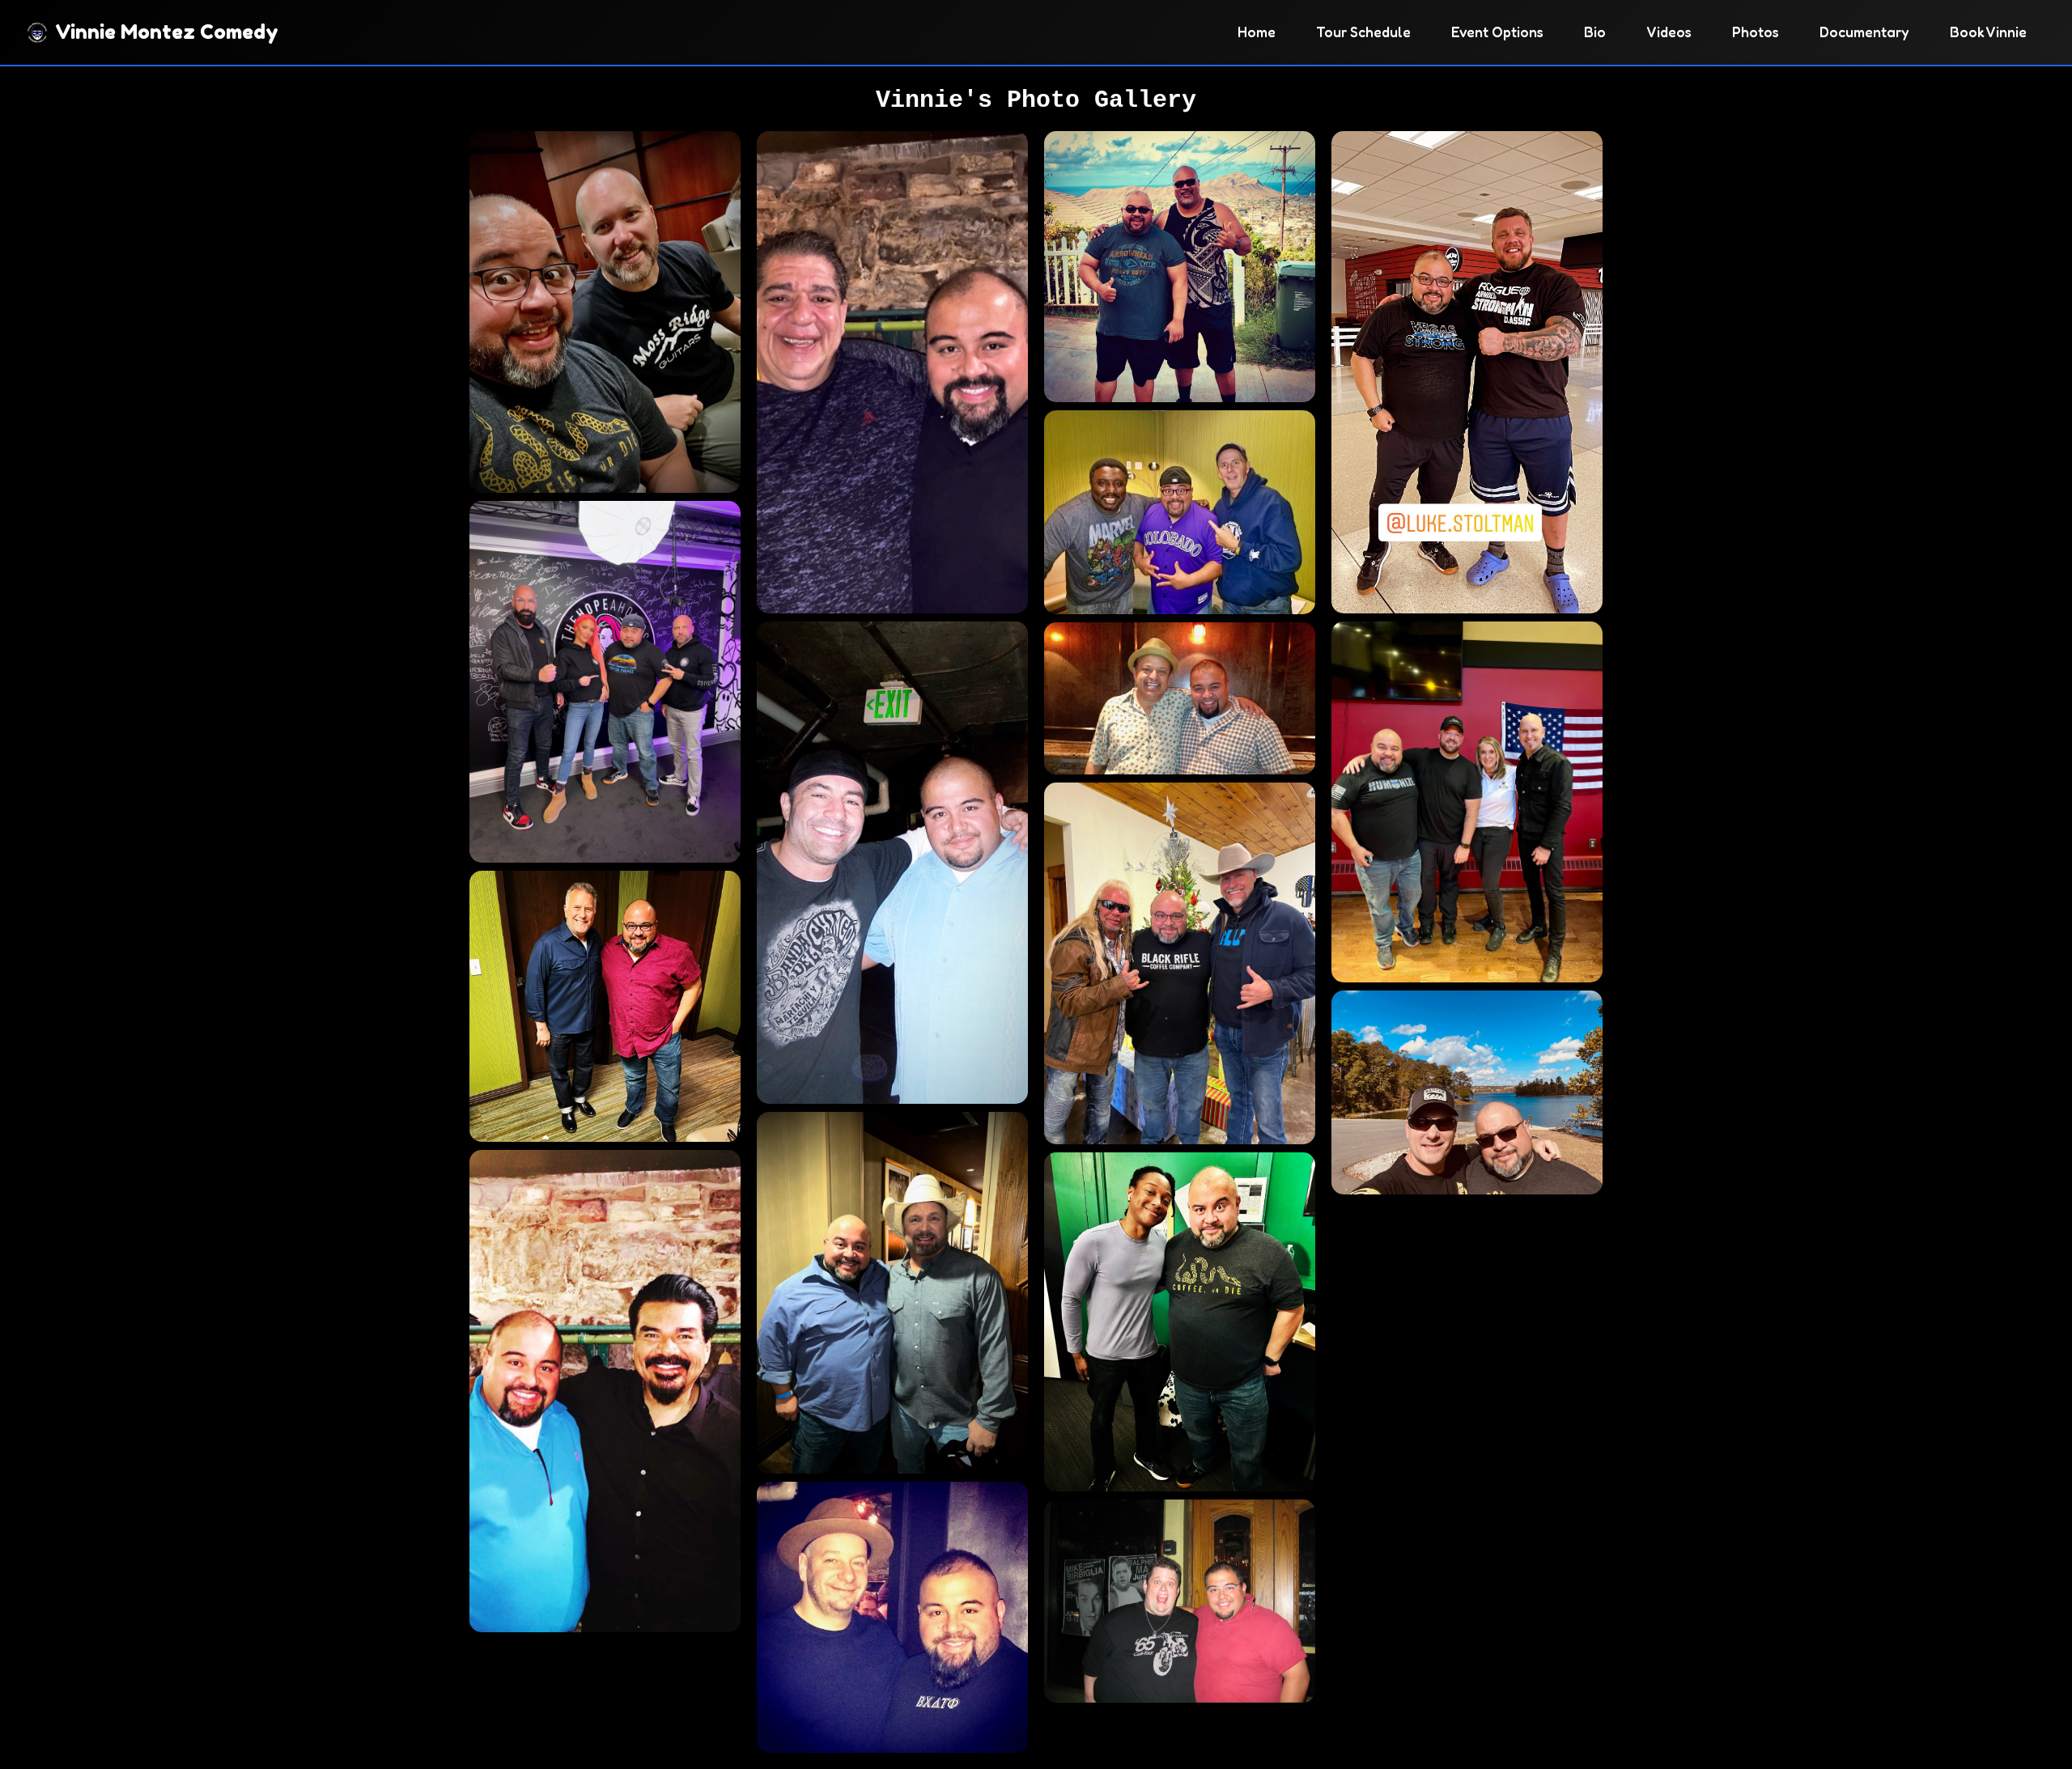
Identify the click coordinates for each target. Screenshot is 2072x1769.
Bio (1595, 32)
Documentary (1864, 32)
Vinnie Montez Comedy (167, 32)
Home (1257, 32)
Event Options (1497, 32)
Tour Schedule (1363, 32)
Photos (1756, 32)
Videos (1669, 32)
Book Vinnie (1988, 32)
